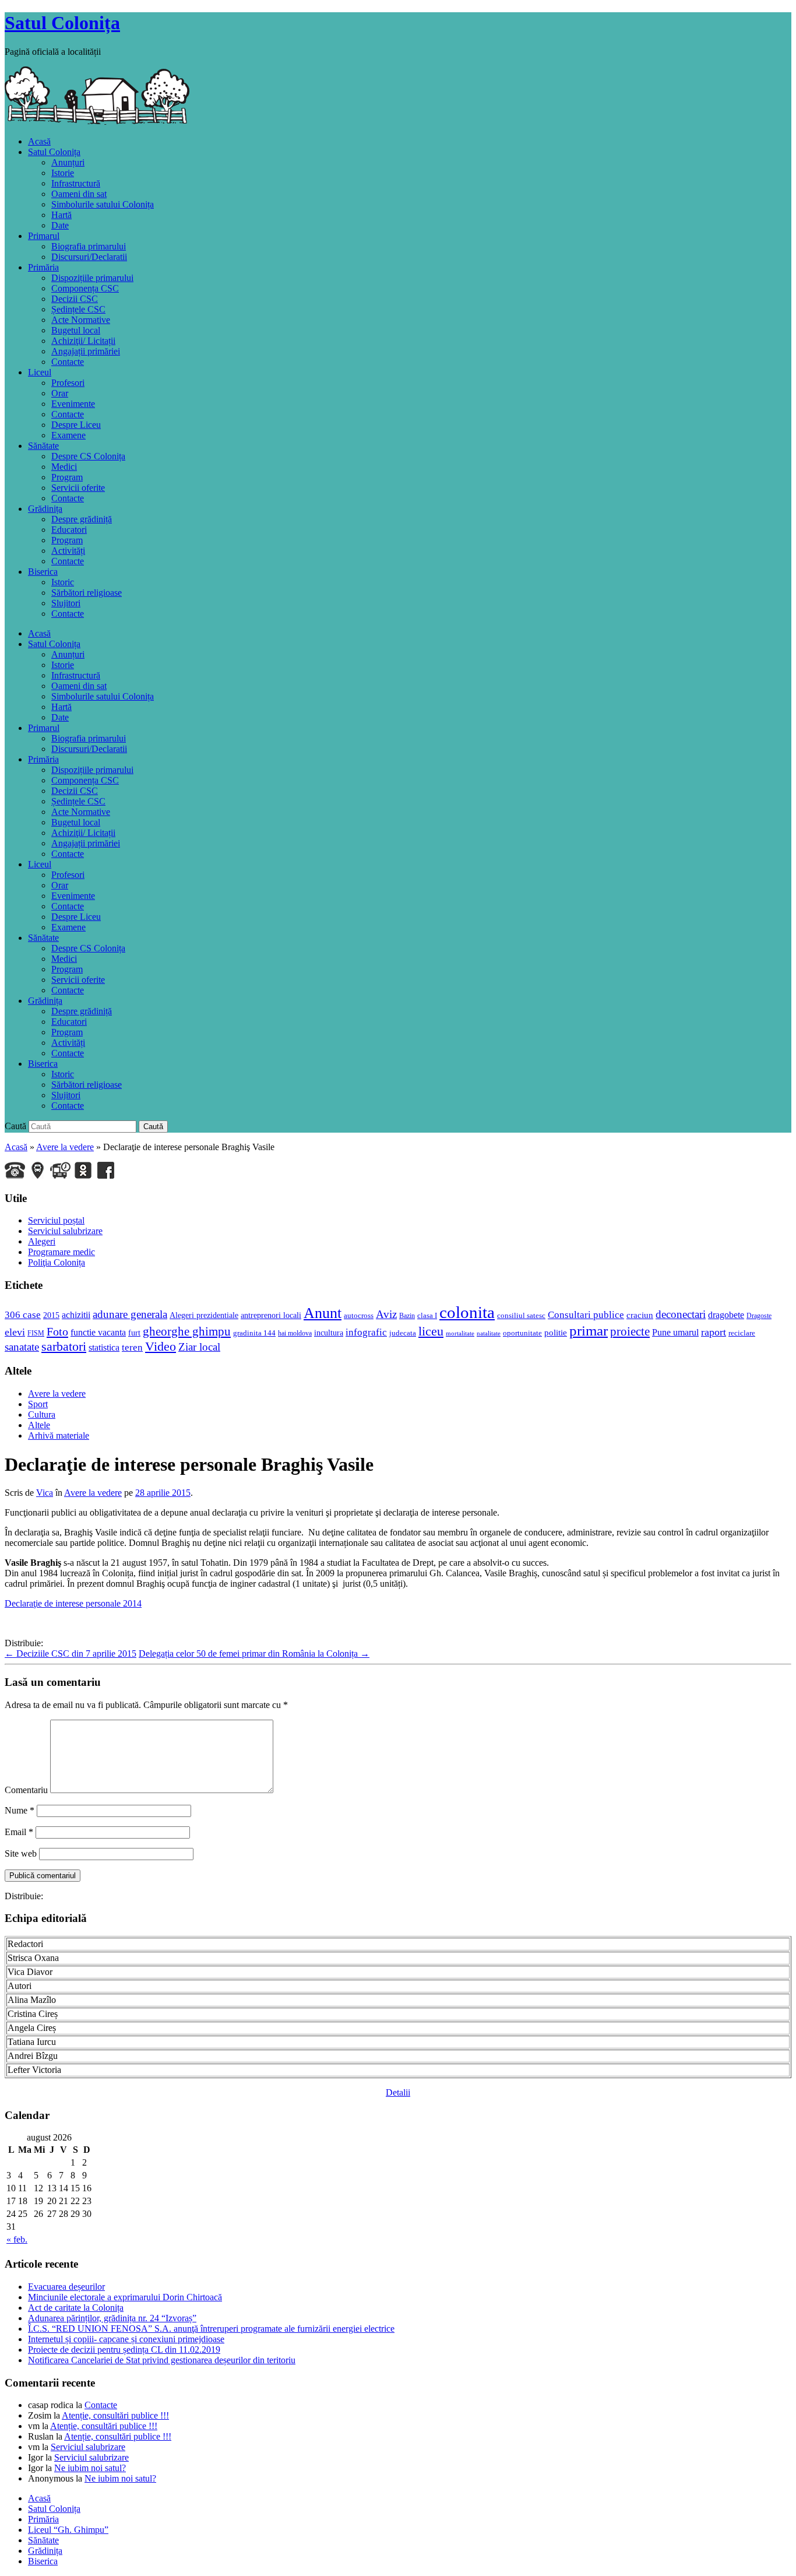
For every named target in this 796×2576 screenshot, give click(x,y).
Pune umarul (675, 1332)
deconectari (681, 1314)
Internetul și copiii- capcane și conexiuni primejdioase (126, 2339)
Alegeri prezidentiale (204, 1315)
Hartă (61, 215)
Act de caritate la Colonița (76, 2308)
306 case (23, 1315)
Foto (57, 1331)
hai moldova (295, 1333)
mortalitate (460, 1333)
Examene (68, 435)
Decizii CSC (75, 299)
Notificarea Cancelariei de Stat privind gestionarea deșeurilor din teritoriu (162, 2360)
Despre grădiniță (82, 519)
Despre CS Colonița (88, 456)
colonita (467, 1312)
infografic (366, 1332)
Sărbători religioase (87, 593)
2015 (51, 1315)
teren (132, 1347)
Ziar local (199, 1347)
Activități (68, 551)
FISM (36, 1333)
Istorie (63, 173)
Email (19, 1832)
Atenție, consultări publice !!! (115, 2415)
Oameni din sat (79, 194)
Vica (45, 1493)
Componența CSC (85, 288)
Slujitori (66, 603)
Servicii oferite (78, 488)
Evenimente (73, 404)
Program (67, 477)
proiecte (630, 1331)
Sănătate (43, 446)
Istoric (63, 582)
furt (134, 1333)
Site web (21, 1853)
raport (714, 1332)
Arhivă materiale (59, 1435)
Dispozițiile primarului (92, 278)
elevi (15, 1332)
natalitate (489, 1333)
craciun (640, 1315)
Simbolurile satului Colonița (103, 204)
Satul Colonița (62, 23)
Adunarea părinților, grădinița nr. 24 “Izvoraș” (112, 2318)
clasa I (427, 1315)
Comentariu (26, 1790)
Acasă (39, 141)
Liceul (40, 372)
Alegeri (42, 1241)
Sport (38, 1404)
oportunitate (522, 1333)
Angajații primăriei (86, 351)
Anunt (323, 1313)
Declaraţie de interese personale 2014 (73, 1603)
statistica (104, 1347)
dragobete (726, 1315)
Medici (64, 467)
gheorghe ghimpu (187, 1331)
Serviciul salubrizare (65, 1231)
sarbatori (64, 1346)
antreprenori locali (271, 1315)
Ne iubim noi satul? (90, 2468)
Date (60, 225)
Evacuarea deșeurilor (66, 2287)
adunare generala (130, 1314)
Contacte (68, 362)
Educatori (69, 530)
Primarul (44, 236)
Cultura (42, 1414)
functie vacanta (98, 1332)
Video (161, 1347)
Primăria (43, 267)
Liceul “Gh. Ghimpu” (68, 2530)
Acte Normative (81, 320)
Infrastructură (76, 183)
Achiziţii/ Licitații (83, 341)
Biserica (43, 572)
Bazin (407, 1316)
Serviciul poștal (56, 1220)
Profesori (68, 383)
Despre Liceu (76, 425)
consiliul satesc (521, 1315)
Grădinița (45, 509)
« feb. (17, 2239)
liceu (431, 1331)
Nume (20, 1810)
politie (556, 1333)
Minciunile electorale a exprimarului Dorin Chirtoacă (125, 2297)
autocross (359, 1315)
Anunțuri (68, 162)
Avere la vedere (65, 1147)
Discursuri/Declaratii (89, 257)
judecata (403, 1333)
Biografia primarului (89, 246)
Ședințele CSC (78, 309)
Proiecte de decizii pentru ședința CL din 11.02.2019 (124, 2350)
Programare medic (61, 1252)
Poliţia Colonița (57, 1262)
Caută (15, 1126)
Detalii (398, 2092)
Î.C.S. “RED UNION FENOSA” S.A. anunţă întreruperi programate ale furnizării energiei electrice (211, 2329)
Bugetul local (76, 330)
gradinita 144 (254, 1333)
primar (589, 1330)
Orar (60, 393)
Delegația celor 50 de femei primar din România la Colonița (254, 1654)
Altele (39, 1425)
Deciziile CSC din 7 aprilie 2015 (71, 1654)
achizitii (76, 1315)
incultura (329, 1333)
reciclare (742, 1333)
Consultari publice (586, 1315)
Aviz (386, 1314)
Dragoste (759, 1316)
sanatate (22, 1347)
